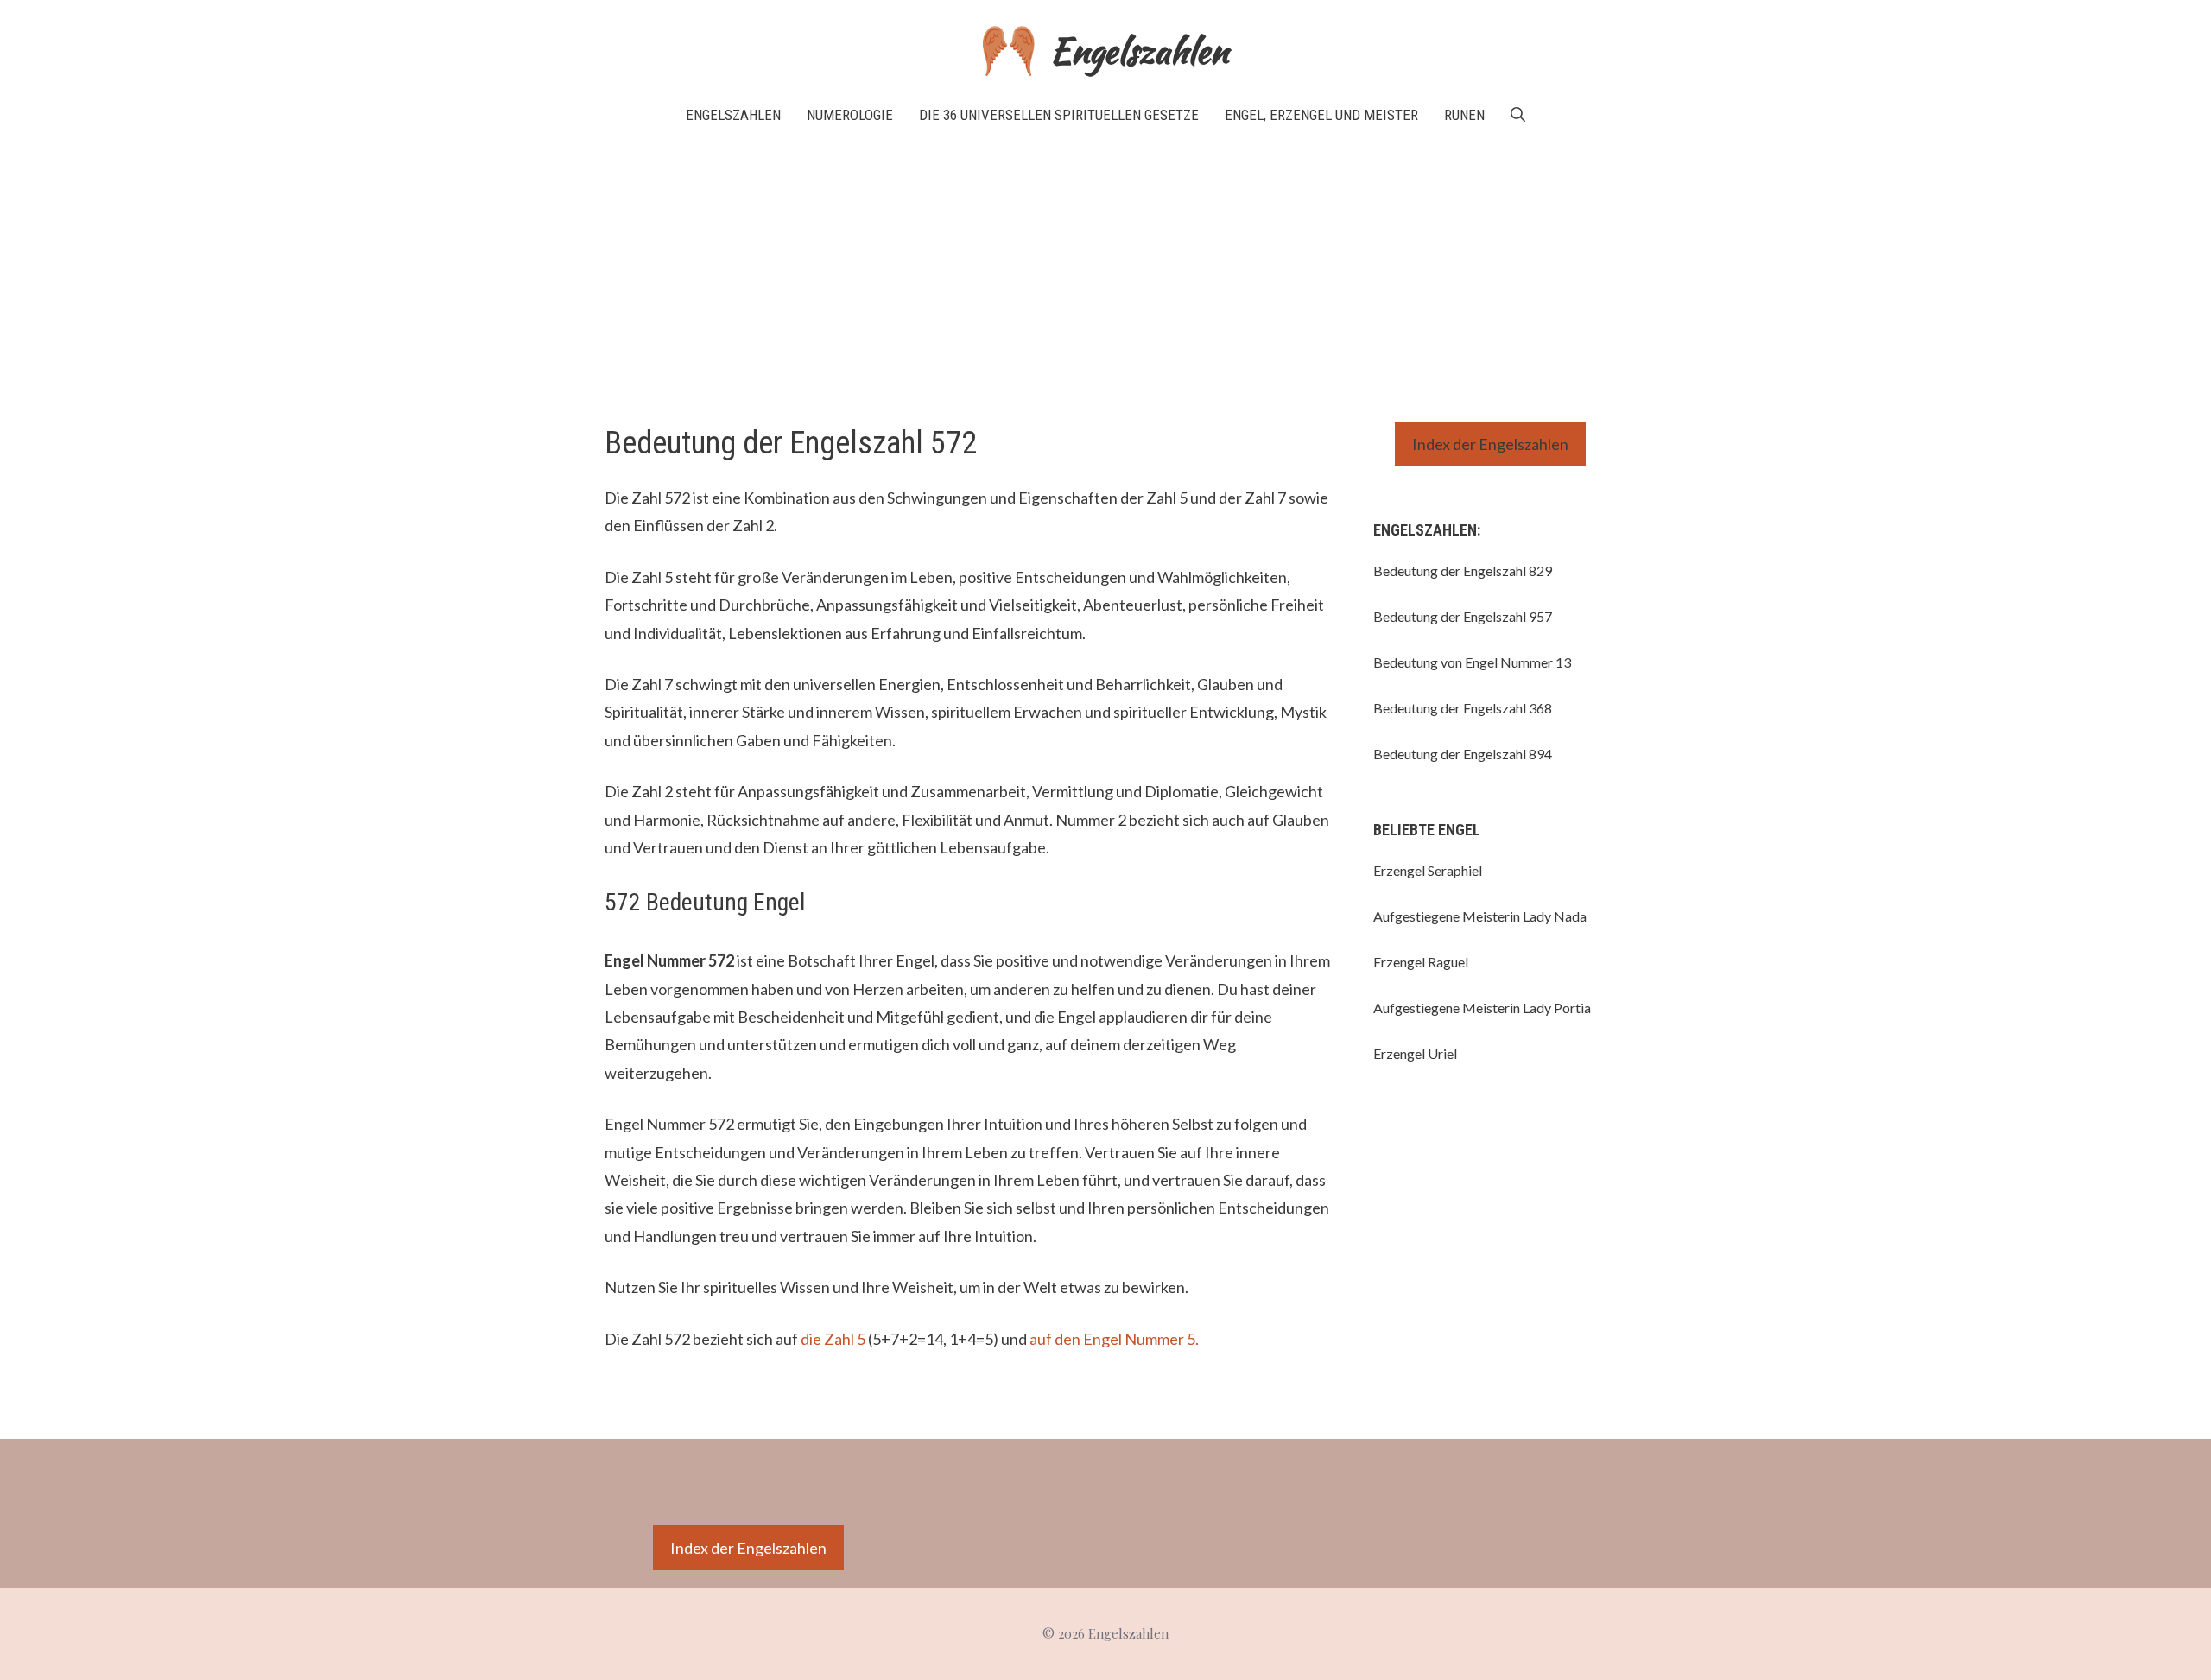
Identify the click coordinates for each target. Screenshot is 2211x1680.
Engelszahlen (1139, 51)
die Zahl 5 (833, 1339)
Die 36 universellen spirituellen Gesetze (1059, 115)
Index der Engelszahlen (1490, 444)
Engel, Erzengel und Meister (1321, 115)
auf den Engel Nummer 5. (1114, 1339)
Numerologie (850, 115)
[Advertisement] (1105, 275)
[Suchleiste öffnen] (1518, 115)
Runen (1464, 115)
